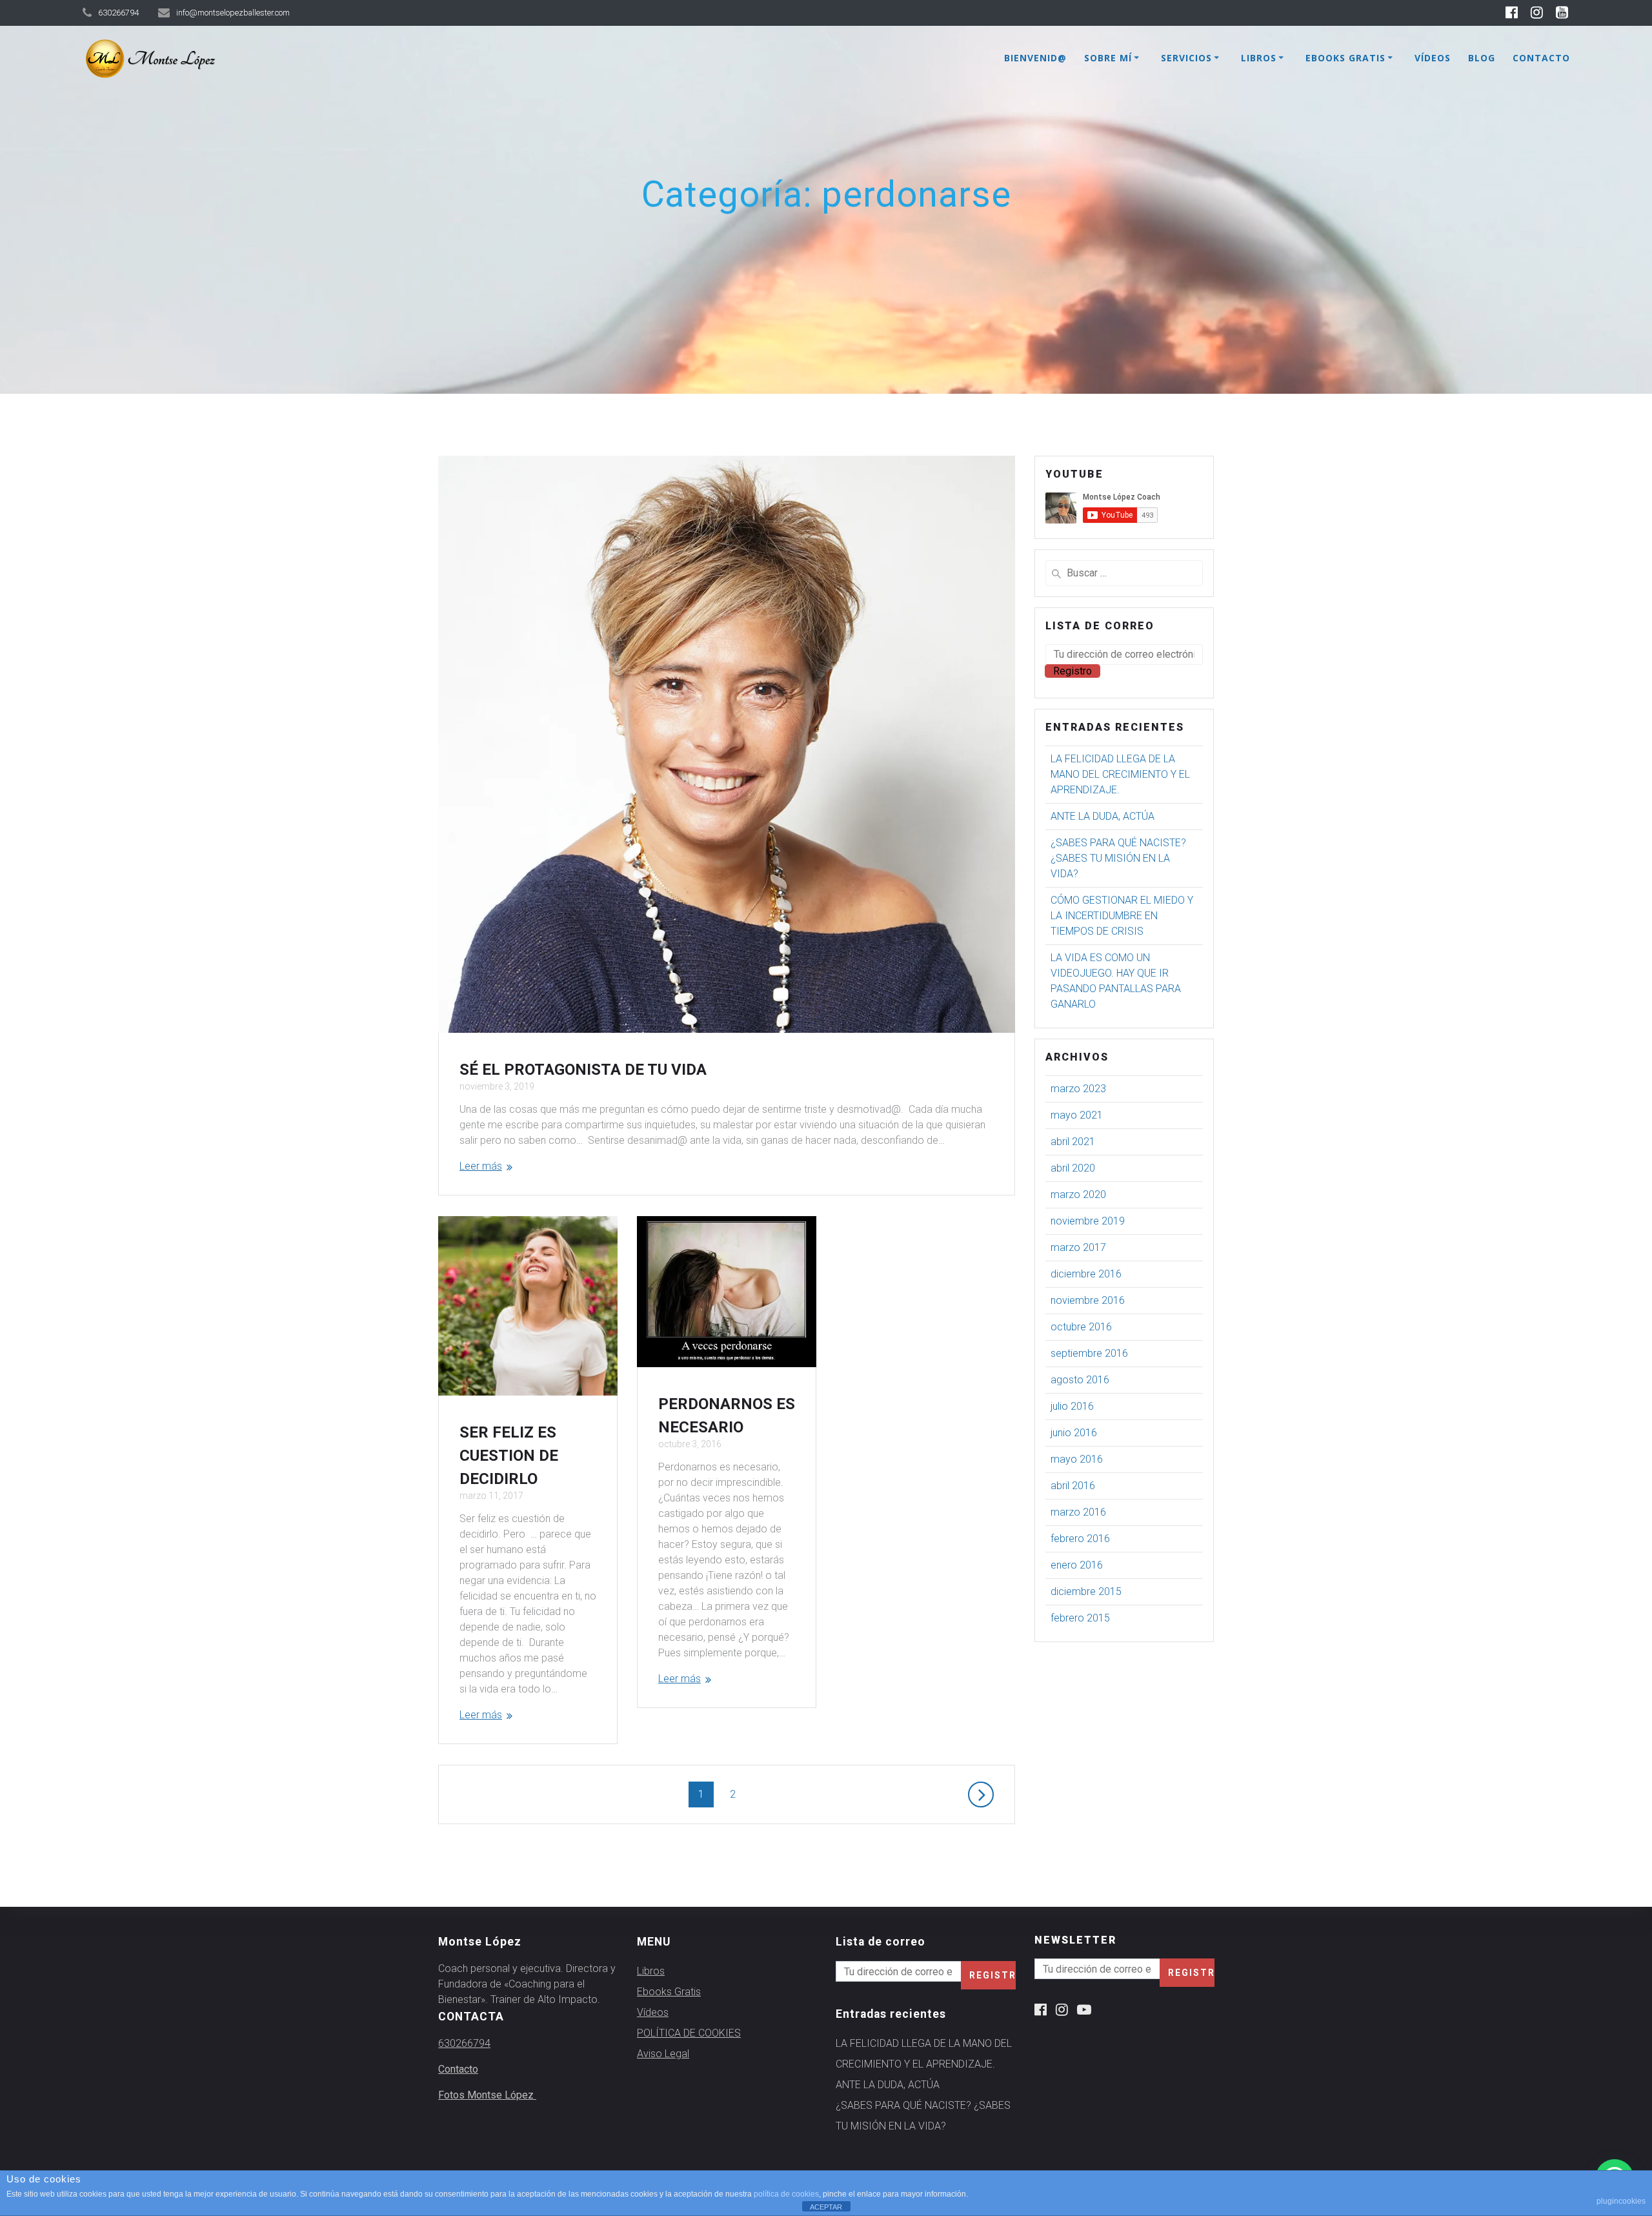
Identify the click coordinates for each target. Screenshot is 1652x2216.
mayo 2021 (1077, 1115)
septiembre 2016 (1089, 1353)
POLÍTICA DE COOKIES (689, 2033)
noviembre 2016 (1088, 1300)
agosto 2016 (1080, 1380)
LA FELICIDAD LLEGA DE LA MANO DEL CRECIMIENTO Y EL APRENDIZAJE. (1120, 774)
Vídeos (1433, 58)
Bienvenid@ (1035, 58)
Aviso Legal (663, 2054)
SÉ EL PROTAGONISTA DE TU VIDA (583, 1070)
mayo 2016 (1077, 1459)
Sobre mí (1108, 58)
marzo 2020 (1078, 1194)
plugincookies (1621, 2201)
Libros (1259, 58)
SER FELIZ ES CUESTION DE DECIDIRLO (509, 1456)
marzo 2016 (1078, 1512)
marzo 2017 (1078, 1247)
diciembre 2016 (1086, 1274)
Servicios (1186, 58)
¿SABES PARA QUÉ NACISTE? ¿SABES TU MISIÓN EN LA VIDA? (1118, 858)
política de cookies (786, 2194)
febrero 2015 (1080, 1618)
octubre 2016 (1081, 1327)
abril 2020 (1073, 1168)
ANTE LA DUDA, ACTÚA (1103, 816)
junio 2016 (1074, 1433)
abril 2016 (1073, 1486)
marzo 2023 (1078, 1089)
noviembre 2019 (1088, 1221)
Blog (1482, 58)
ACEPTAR (826, 2207)
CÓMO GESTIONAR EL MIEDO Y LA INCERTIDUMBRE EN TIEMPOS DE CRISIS (1122, 916)
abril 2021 (1073, 1142)
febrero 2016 (1080, 1539)
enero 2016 (1077, 1565)
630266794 (464, 2043)
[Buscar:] (1124, 573)
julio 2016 (1072, 1406)
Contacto (1541, 58)
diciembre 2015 (1086, 1591)
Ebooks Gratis (1345, 58)
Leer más (481, 1166)
